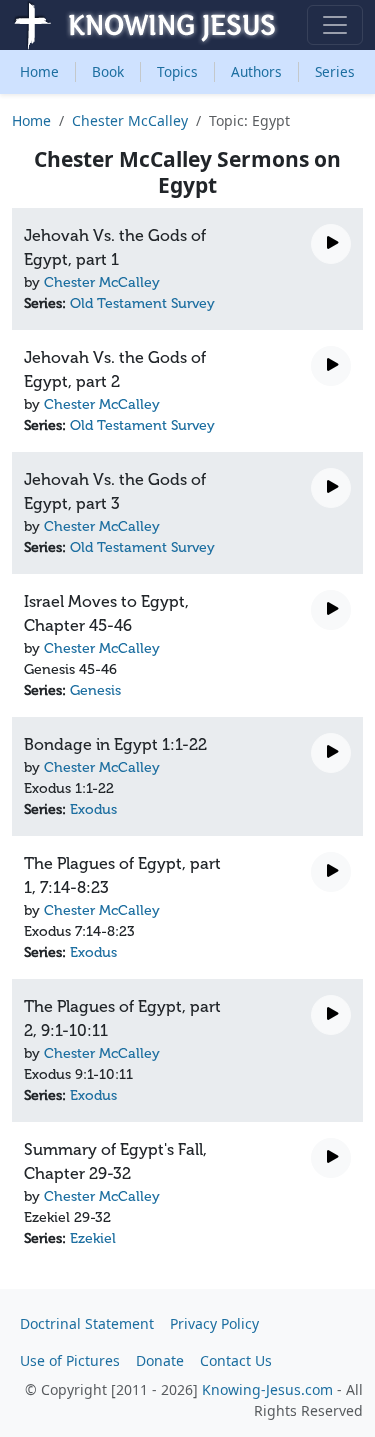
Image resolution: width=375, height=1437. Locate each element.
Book (108, 71)
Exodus (93, 809)
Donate (160, 1360)
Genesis (95, 690)
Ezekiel (93, 1238)
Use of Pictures (70, 1360)
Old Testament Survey (142, 303)
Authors (256, 71)
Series (335, 71)
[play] (331, 244)
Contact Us (236, 1360)
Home (39, 71)
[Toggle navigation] (335, 25)
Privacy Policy (214, 1323)
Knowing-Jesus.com (267, 1389)
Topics (177, 71)
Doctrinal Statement (87, 1323)
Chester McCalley (130, 120)
